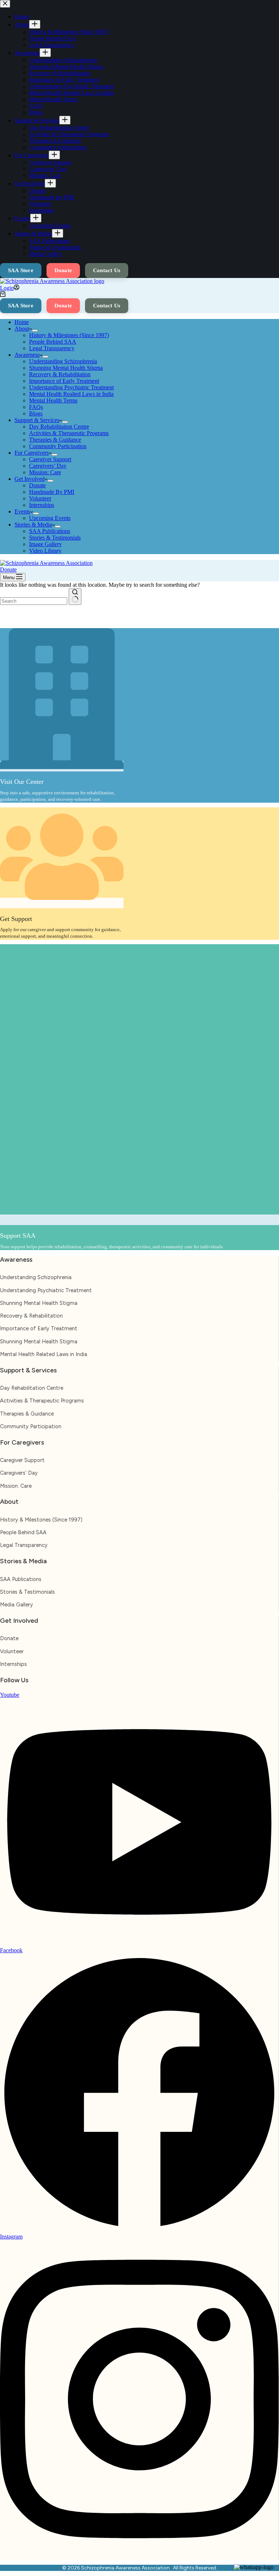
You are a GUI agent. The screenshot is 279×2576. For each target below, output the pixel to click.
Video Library (45, 551)
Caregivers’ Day (48, 466)
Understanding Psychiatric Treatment (71, 387)
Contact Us (107, 306)
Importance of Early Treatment (64, 381)
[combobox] (34, 601)
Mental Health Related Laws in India (44, 1354)
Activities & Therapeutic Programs (69, 433)
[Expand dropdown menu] (35, 331)
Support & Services (37, 420)
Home (22, 322)
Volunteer (40, 498)
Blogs (36, 413)
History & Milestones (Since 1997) (69, 335)
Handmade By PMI (52, 492)
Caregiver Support (50, 459)
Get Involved (30, 479)
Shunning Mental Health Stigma (66, 368)
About (22, 329)
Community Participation (58, 446)
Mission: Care (45, 472)
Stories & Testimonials (55, 538)
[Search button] (75, 597)
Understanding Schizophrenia (63, 361)
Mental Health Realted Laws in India (71, 394)
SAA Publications (50, 531)
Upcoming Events (50, 518)
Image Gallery (45, 544)
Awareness (27, 355)
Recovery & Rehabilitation (60, 374)
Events (22, 511)
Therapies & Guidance (55, 440)
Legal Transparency (52, 348)
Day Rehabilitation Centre (59, 427)
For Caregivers (32, 453)
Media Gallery (17, 1605)
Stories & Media (33, 525)
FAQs (36, 407)
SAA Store (21, 306)
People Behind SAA (53, 342)
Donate (63, 306)
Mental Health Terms (53, 400)
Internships (42, 505)
